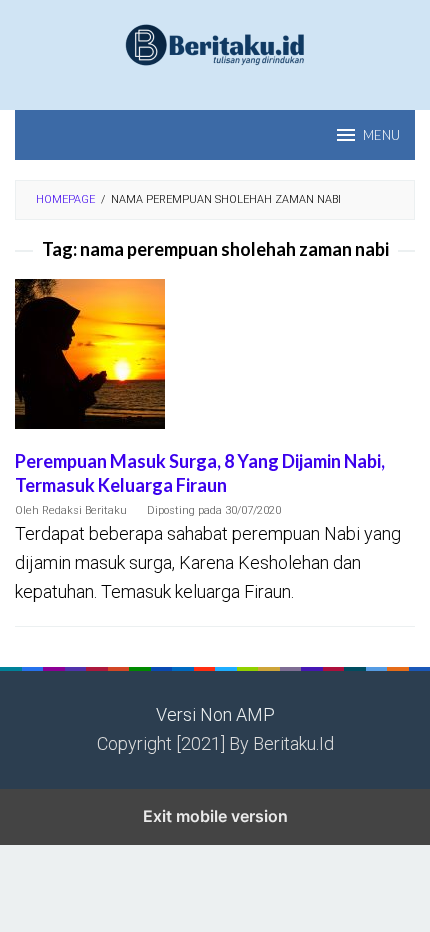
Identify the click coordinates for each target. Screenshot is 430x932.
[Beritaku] (215, 43)
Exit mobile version (215, 816)
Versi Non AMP (215, 714)
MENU (381, 135)
